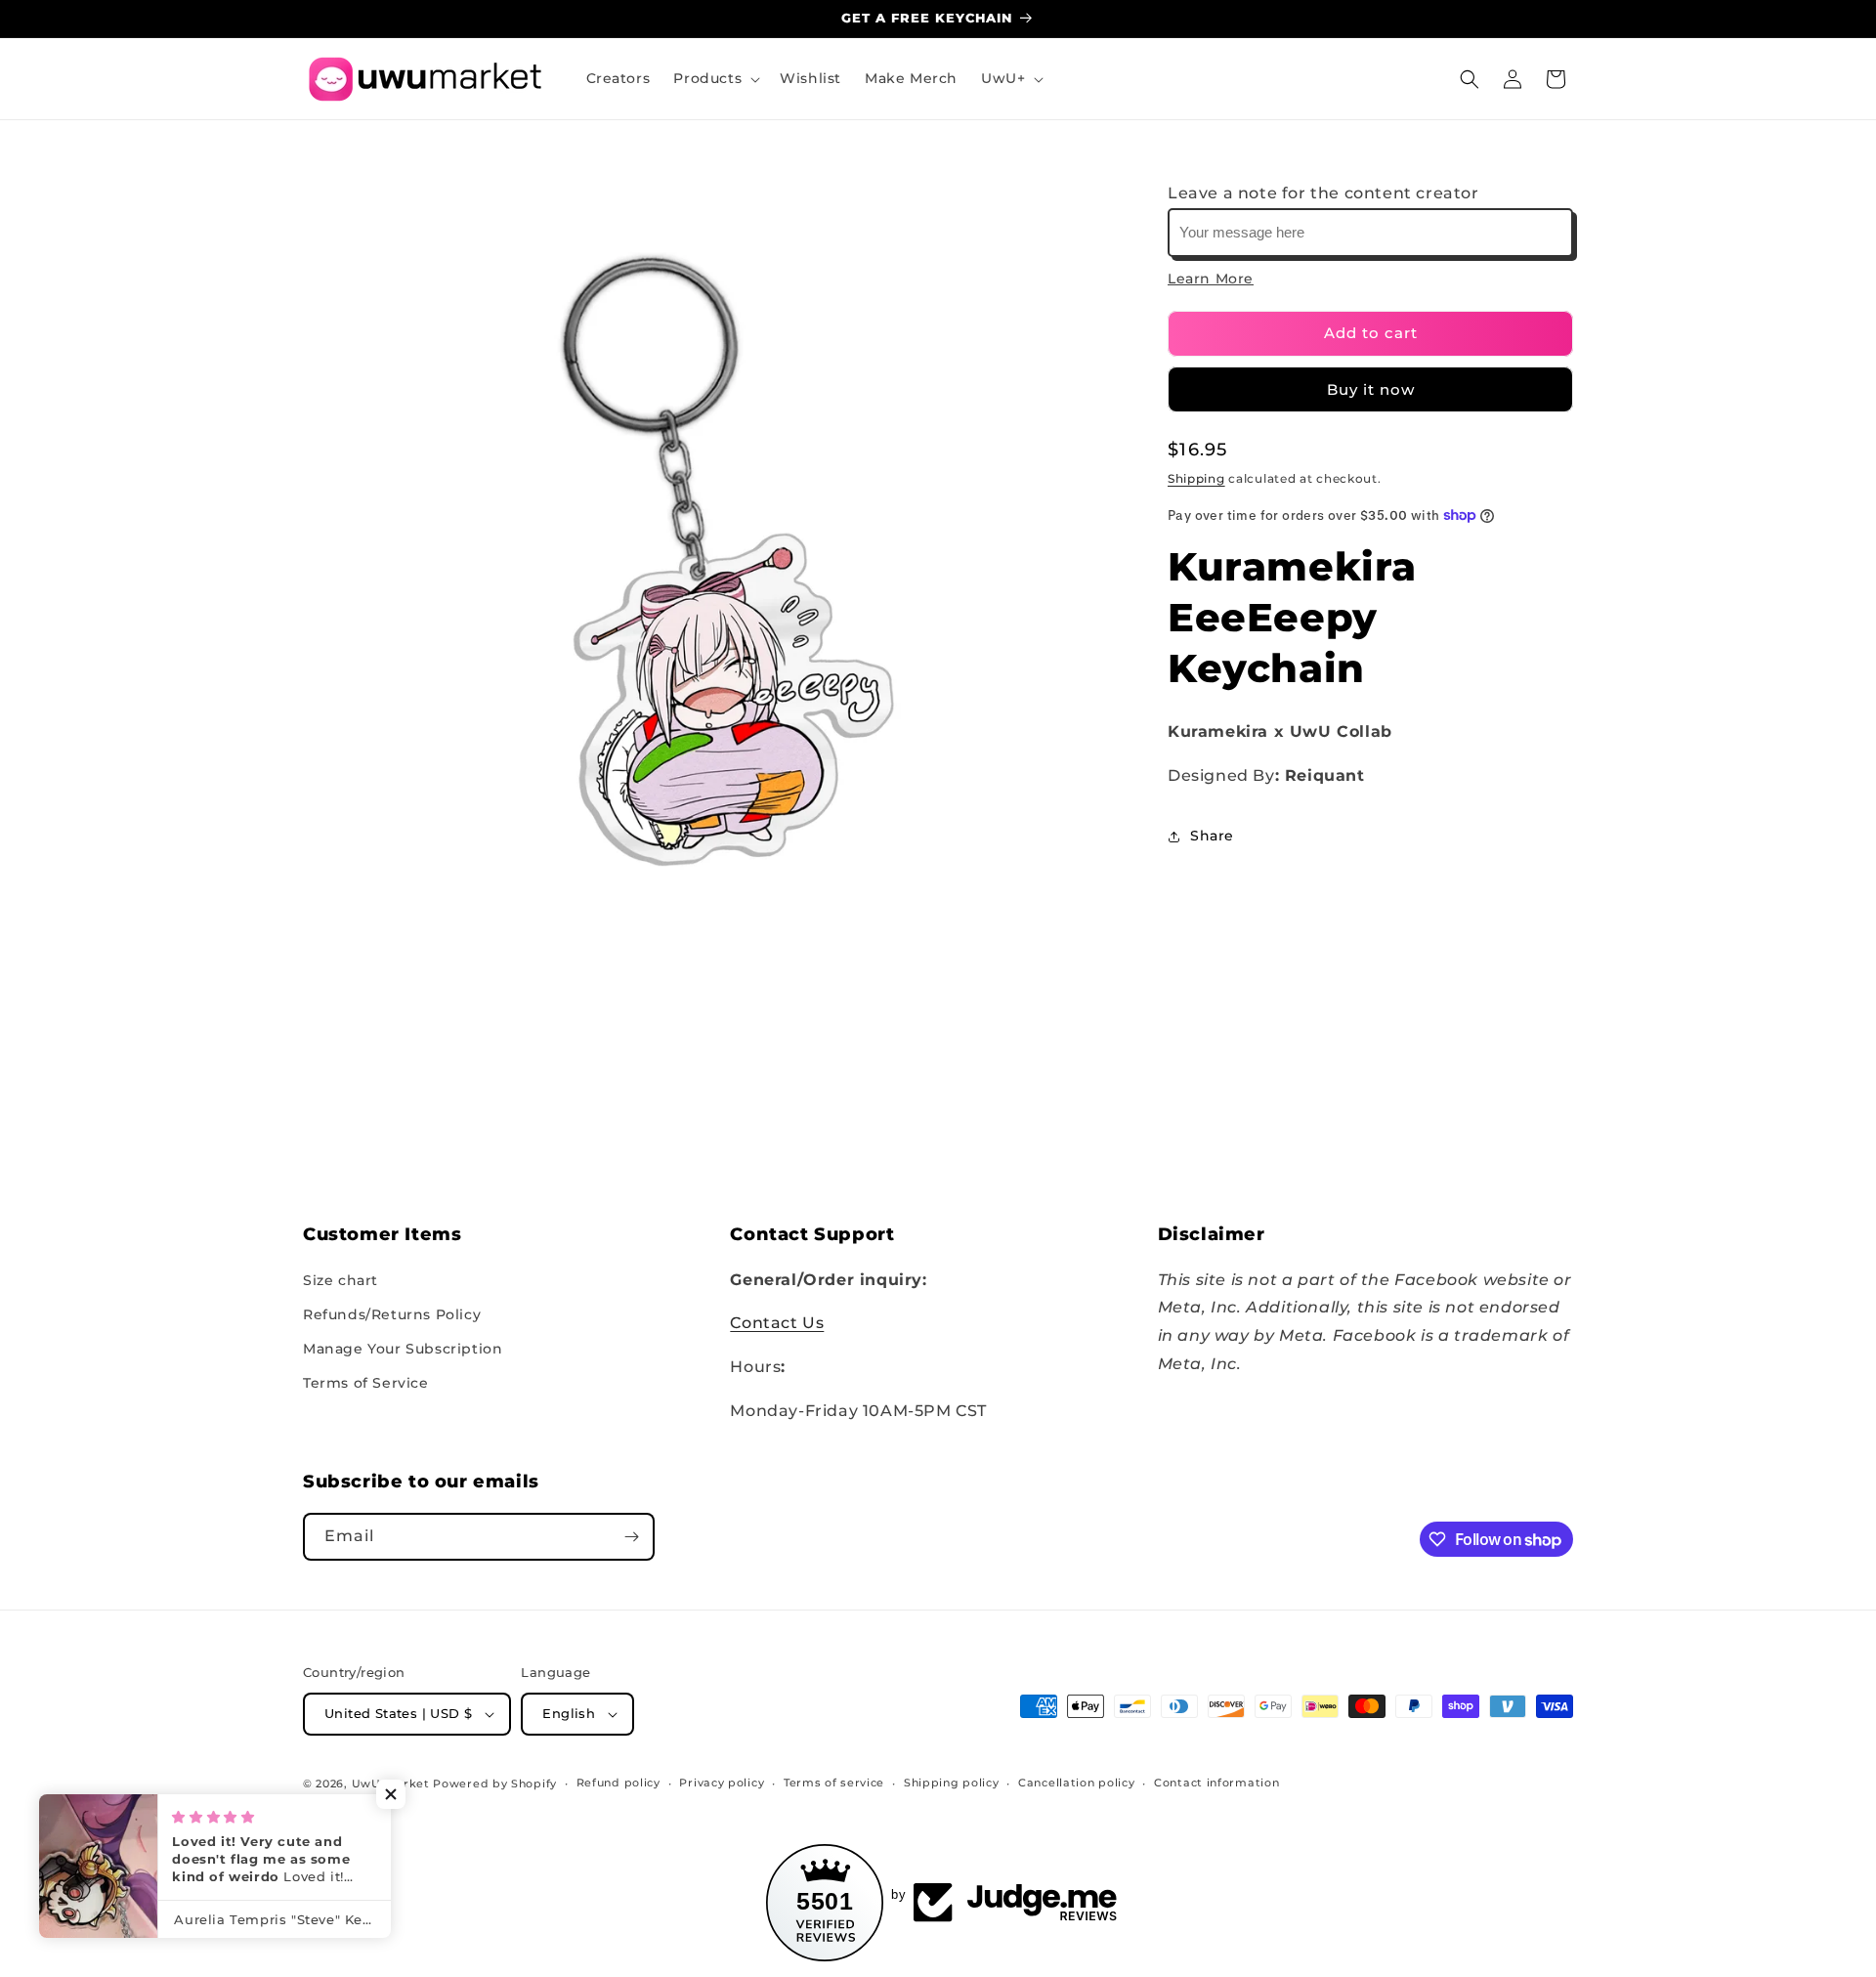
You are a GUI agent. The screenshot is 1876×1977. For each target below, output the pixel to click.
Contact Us (777, 1323)
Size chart (341, 1280)
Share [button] (1212, 837)
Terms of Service (366, 1383)
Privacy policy (722, 1783)
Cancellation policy (1076, 1783)
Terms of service (834, 1783)
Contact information (1216, 1783)
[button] (715, 78)
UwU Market (391, 1784)
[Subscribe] (631, 1537)
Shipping (1196, 478)
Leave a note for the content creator (1323, 193)
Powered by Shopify (495, 1784)
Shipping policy (952, 1783)
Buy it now (1371, 389)
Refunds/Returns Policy (392, 1314)
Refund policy (618, 1783)
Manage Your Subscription (403, 1349)
